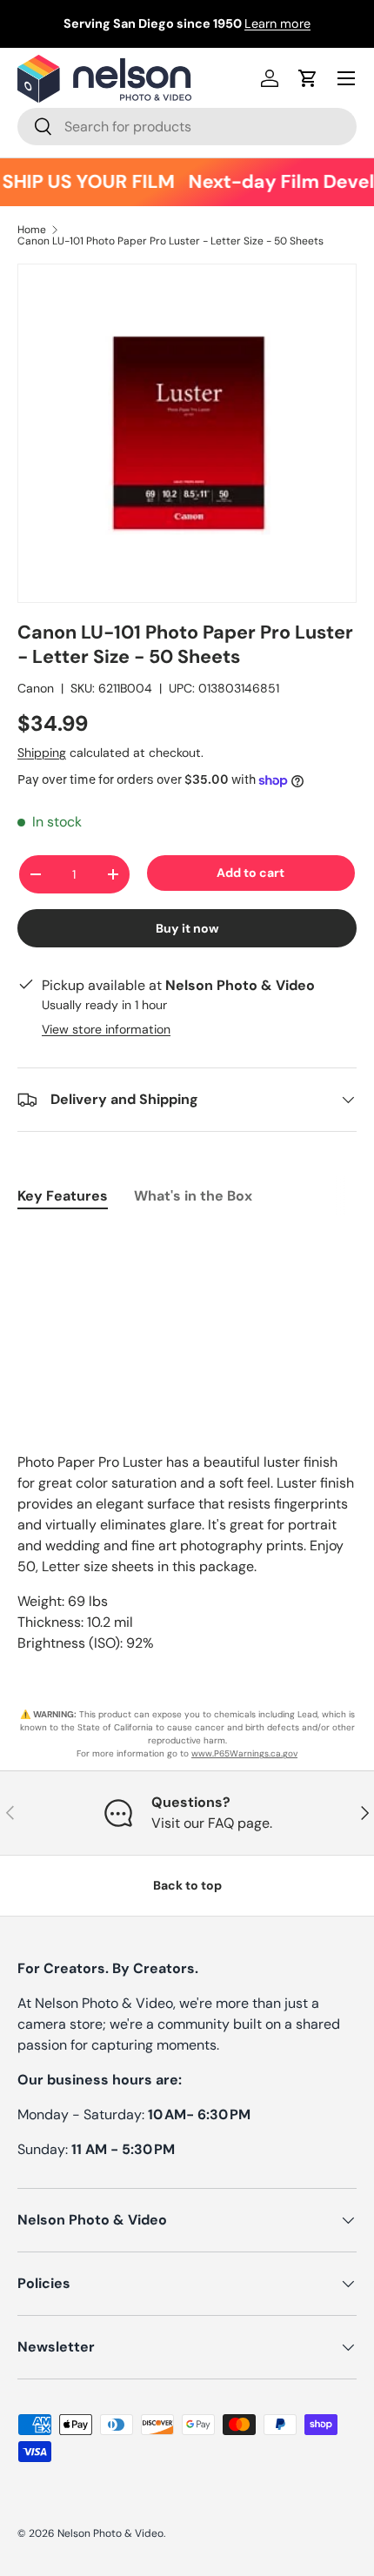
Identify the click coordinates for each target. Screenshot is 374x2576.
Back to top (187, 1885)
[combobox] (187, 127)
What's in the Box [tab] (193, 1196)
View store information (106, 1029)
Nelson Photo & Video (110, 2533)
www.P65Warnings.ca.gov (244, 1753)
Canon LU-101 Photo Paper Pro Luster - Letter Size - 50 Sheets (170, 241)
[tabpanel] (187, 1240)
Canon (36, 688)
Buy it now (187, 928)
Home (32, 230)
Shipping (42, 753)
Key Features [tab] (63, 1196)
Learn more (277, 23)
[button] (308, 78)
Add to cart (250, 873)
